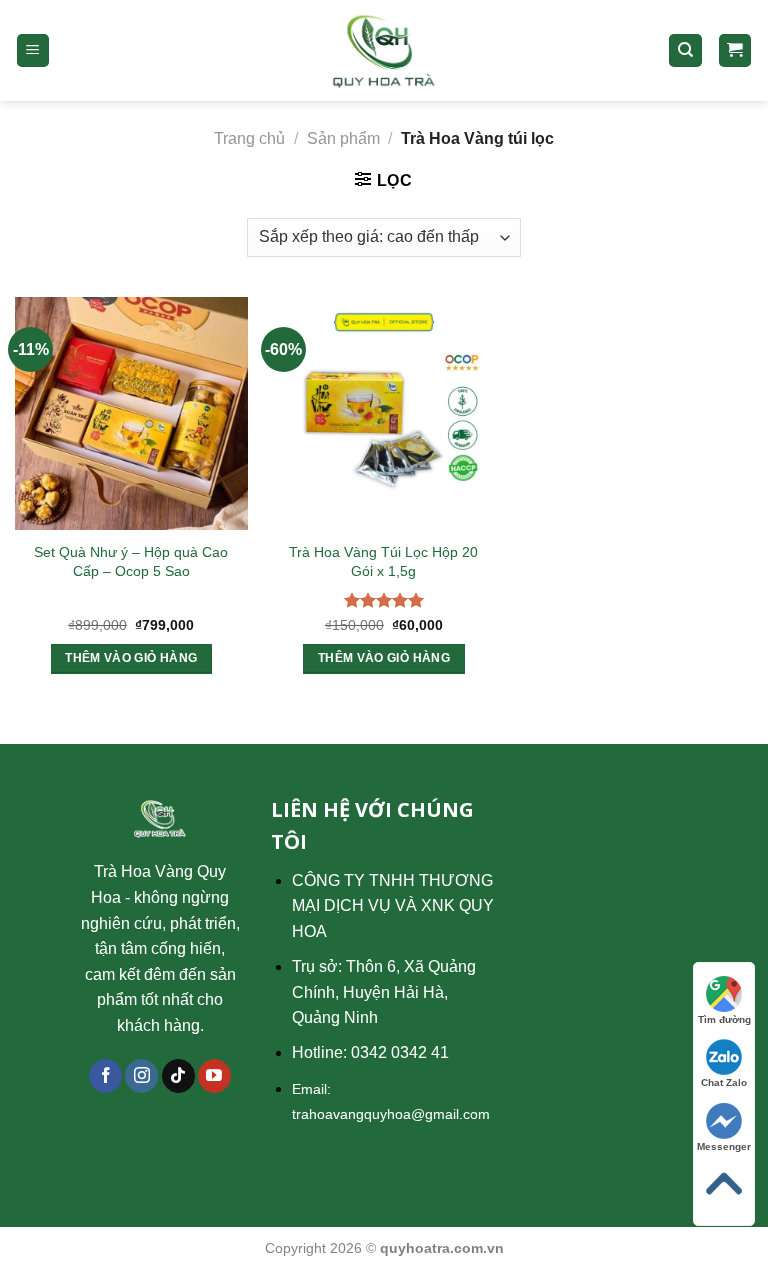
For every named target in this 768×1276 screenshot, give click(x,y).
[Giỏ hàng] (735, 50)
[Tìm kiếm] (685, 50)
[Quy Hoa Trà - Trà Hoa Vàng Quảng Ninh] (384, 50)
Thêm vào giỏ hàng (131, 658)
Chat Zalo (724, 1082)
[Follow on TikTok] (178, 1076)
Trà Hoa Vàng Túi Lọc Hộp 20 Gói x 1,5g (383, 561)
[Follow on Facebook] (105, 1076)
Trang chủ (249, 138)
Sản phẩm (343, 138)
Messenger (724, 1146)
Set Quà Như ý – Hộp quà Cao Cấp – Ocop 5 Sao (131, 561)
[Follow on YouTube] (214, 1076)
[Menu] (33, 50)
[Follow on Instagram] (141, 1076)
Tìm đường (724, 1019)
